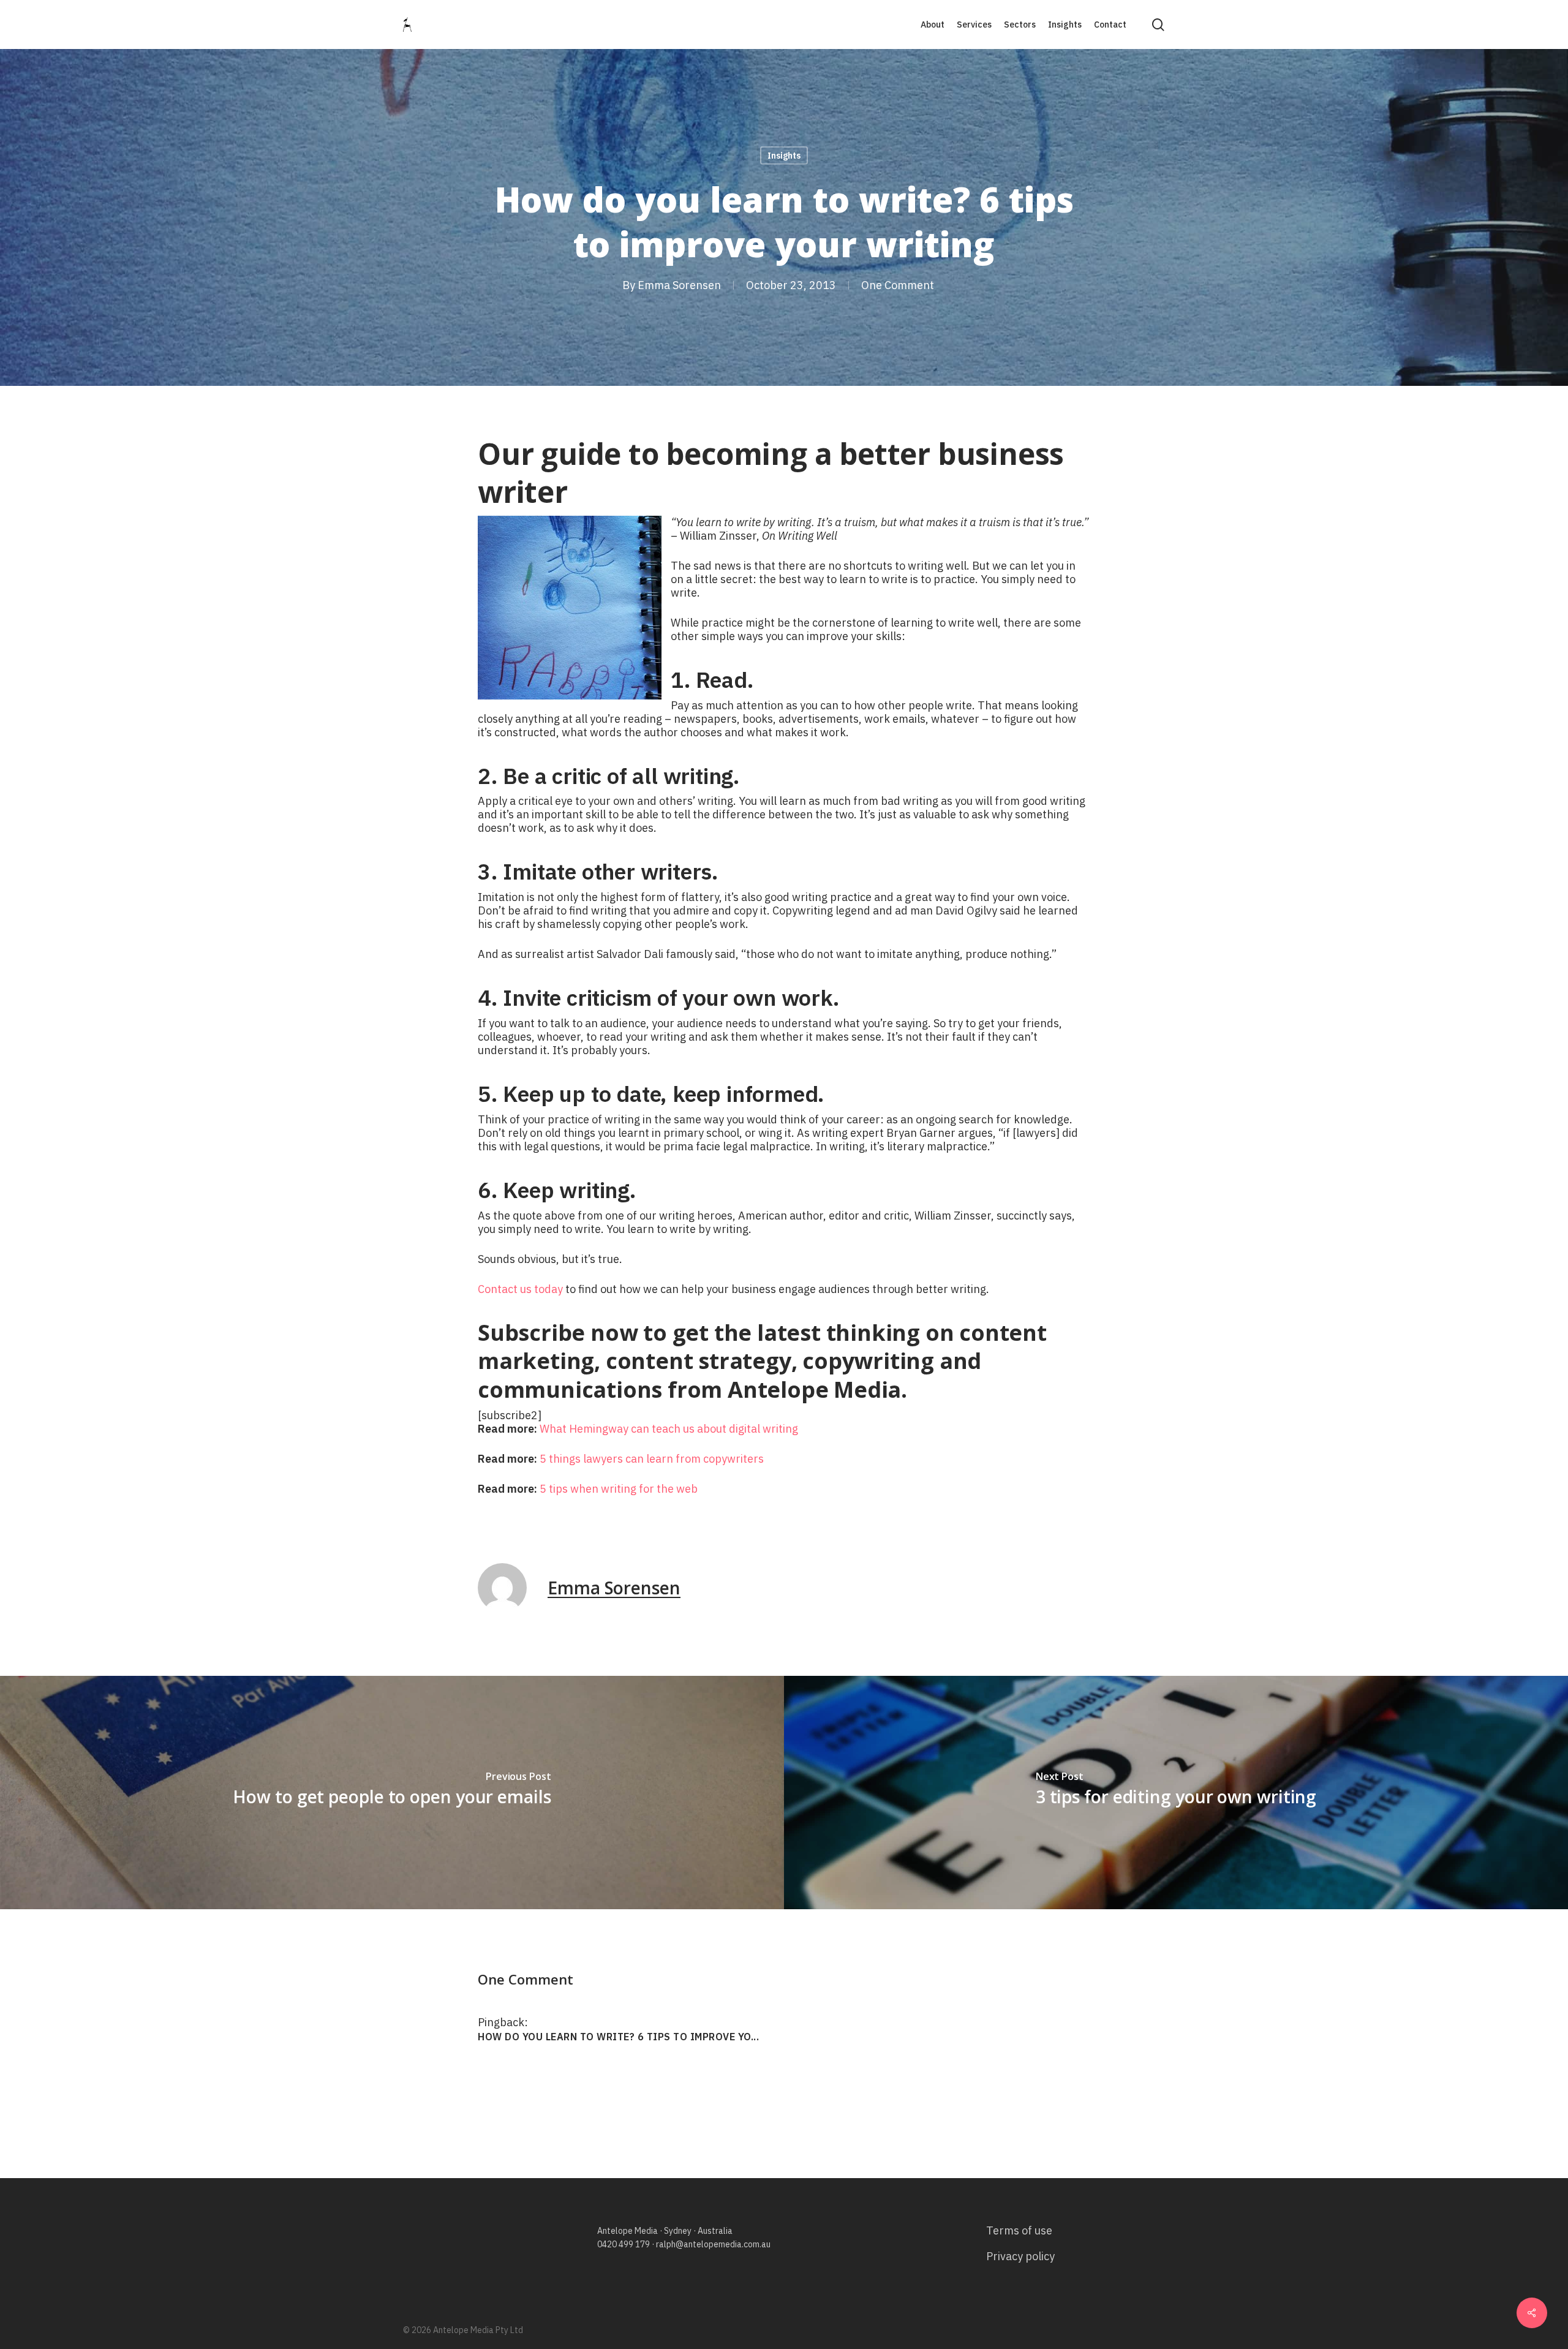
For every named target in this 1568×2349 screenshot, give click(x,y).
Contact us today (522, 1289)
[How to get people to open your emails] (392, 1793)
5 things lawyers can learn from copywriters (652, 1459)
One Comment (898, 285)
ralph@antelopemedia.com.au (713, 2244)
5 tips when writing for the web (619, 1489)
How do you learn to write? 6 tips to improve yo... (618, 2037)
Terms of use (1019, 2230)
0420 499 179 (624, 2244)
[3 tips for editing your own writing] (1176, 1793)
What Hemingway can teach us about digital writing (669, 1429)
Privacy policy (1020, 2256)
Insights (784, 156)
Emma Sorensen (679, 285)
